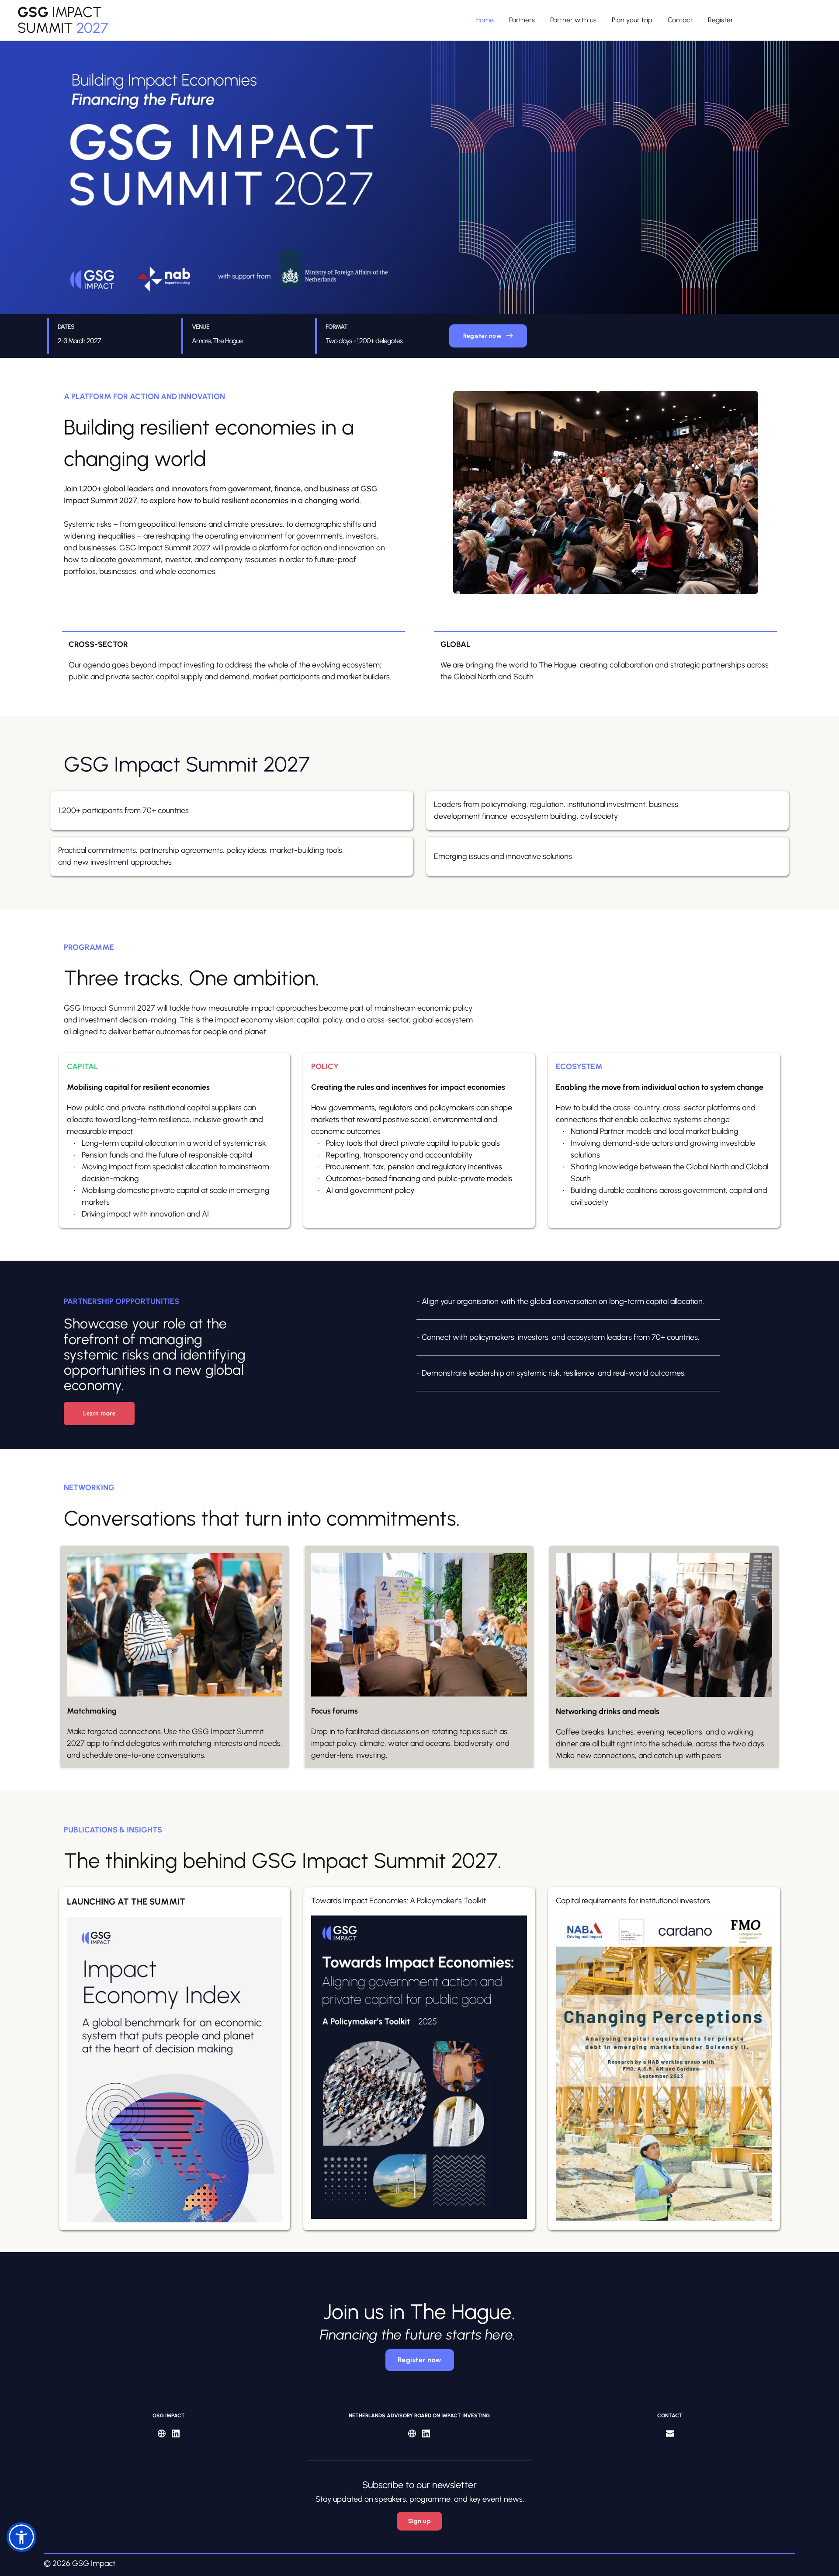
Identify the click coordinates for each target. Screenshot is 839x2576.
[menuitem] (485, 20)
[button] (21, 2537)
